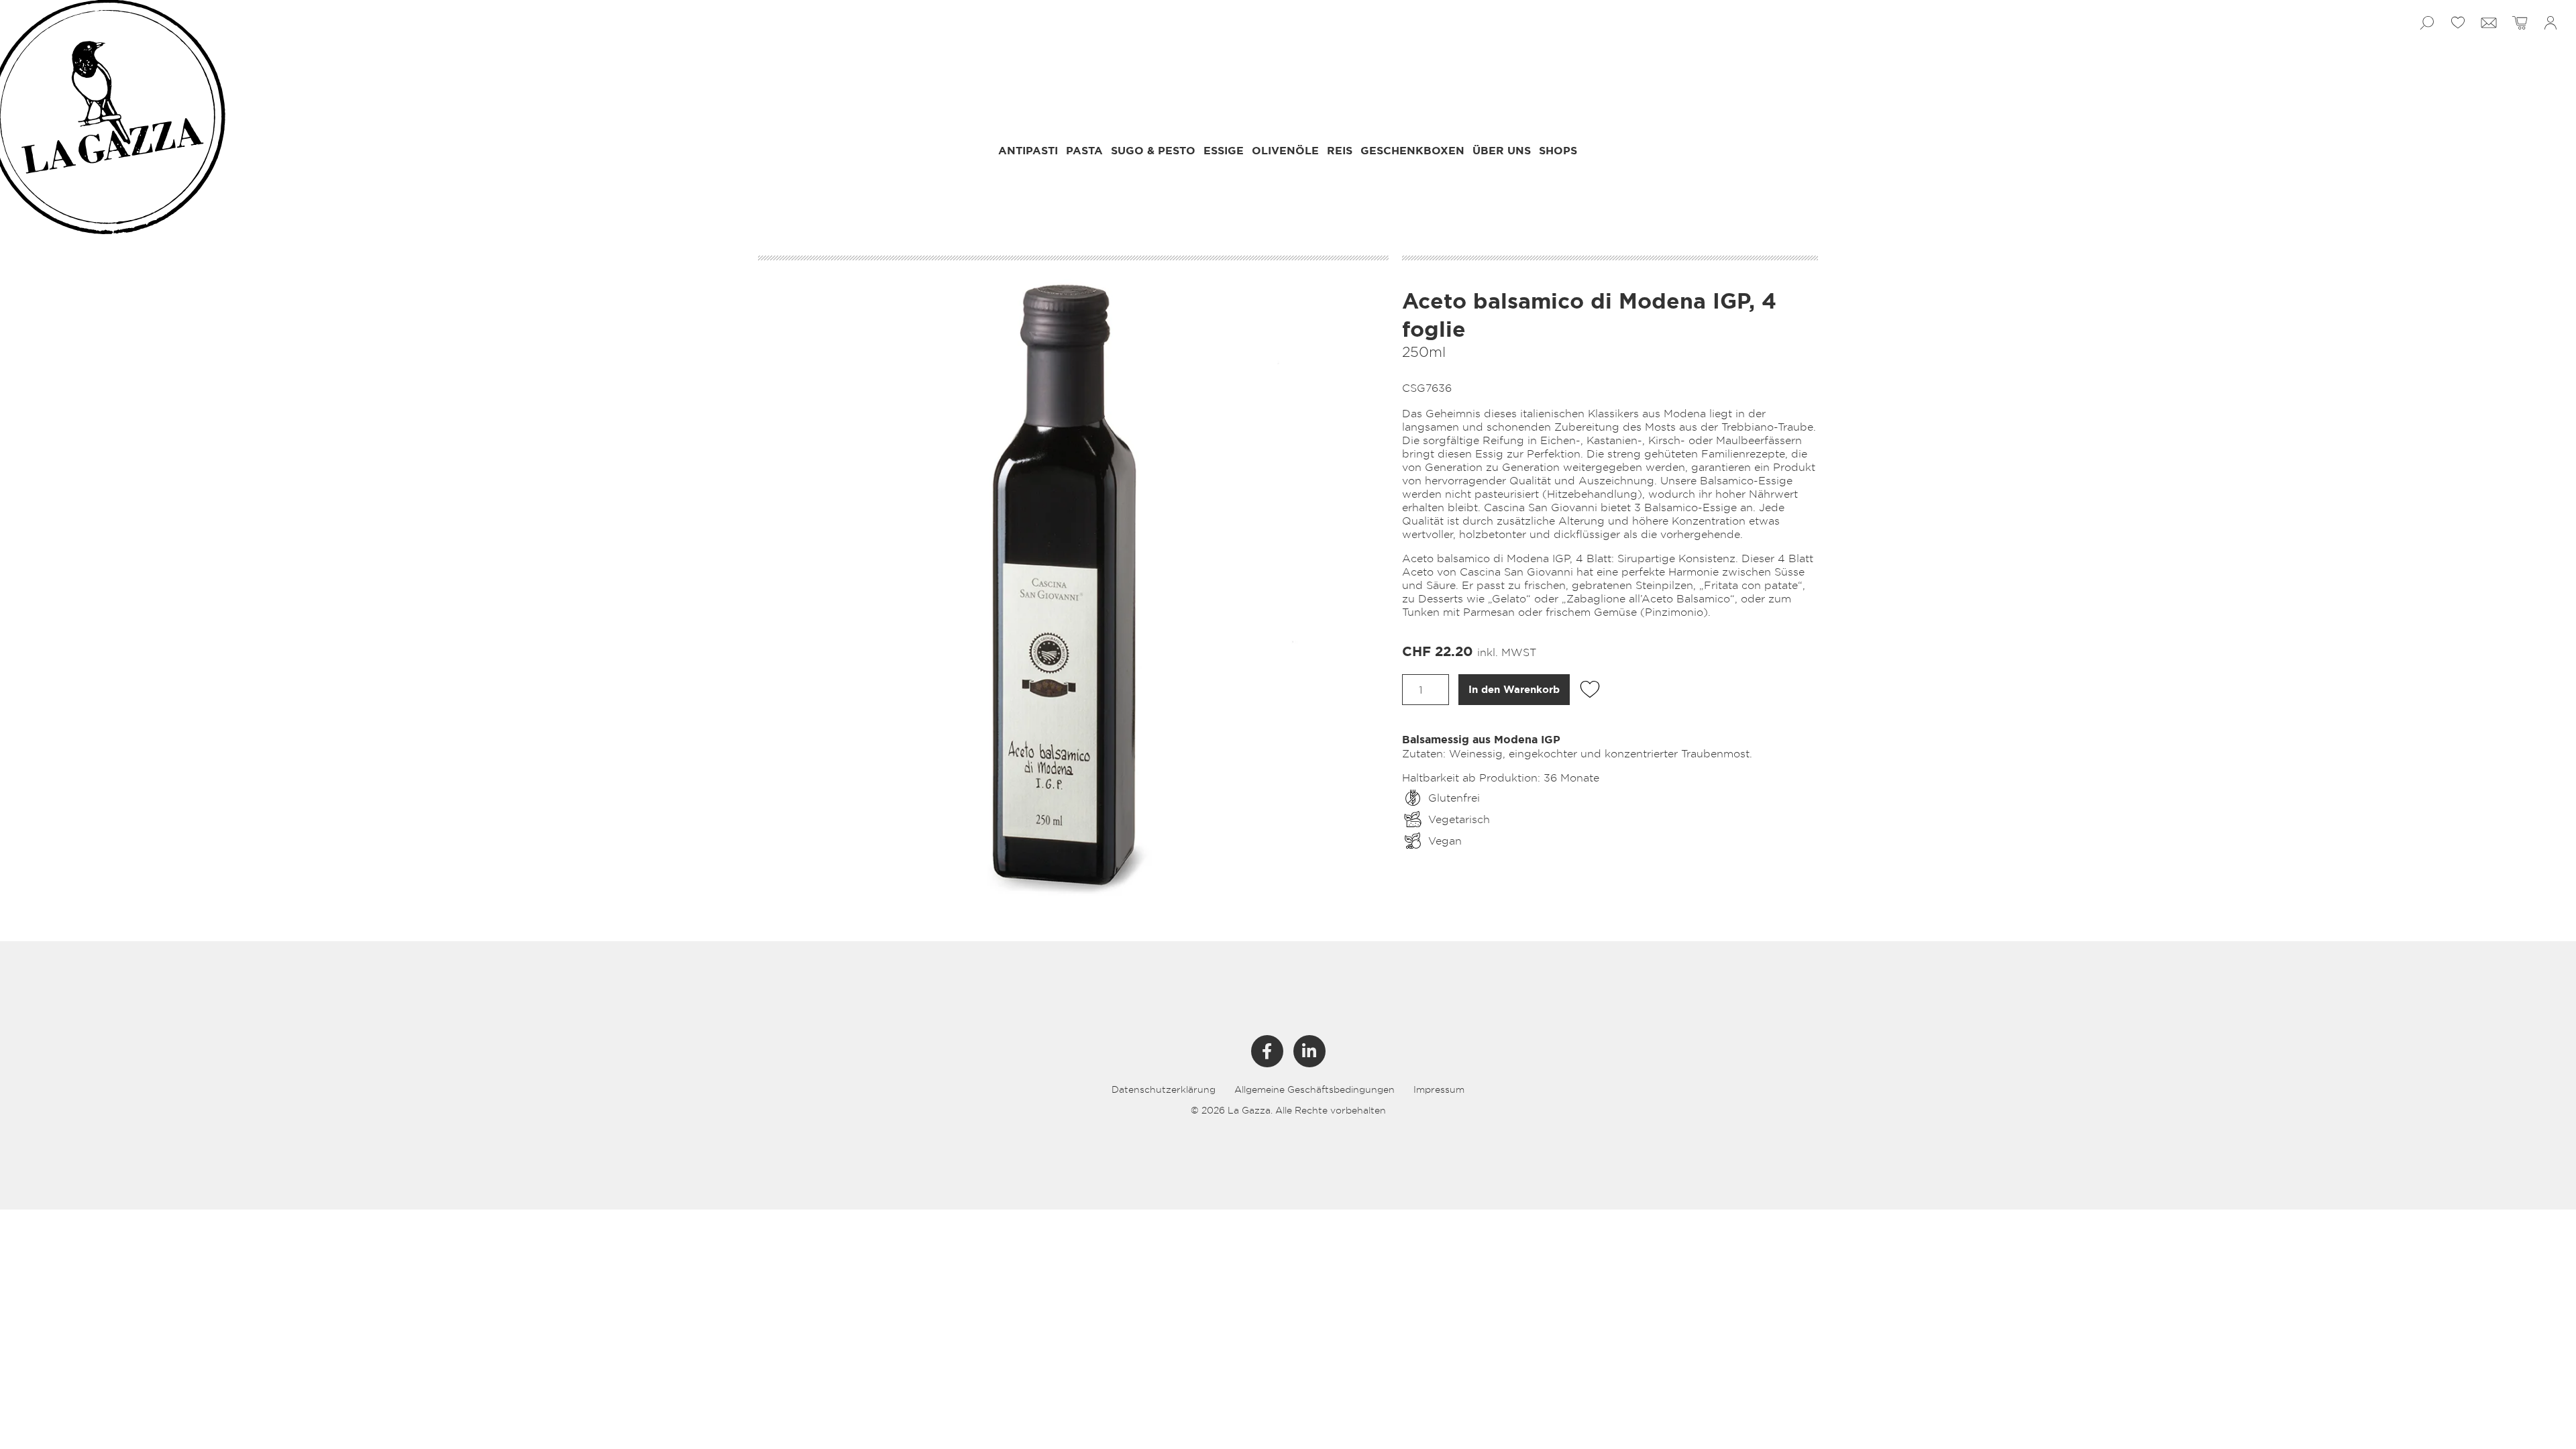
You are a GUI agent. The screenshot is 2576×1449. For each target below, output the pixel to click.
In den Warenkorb (1514, 690)
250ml (1424, 352)
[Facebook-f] (1267, 1051)
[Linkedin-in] (1309, 1051)
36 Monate (1571, 777)
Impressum (1439, 1089)
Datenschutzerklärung (1164, 1089)
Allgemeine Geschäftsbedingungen (1314, 1089)
